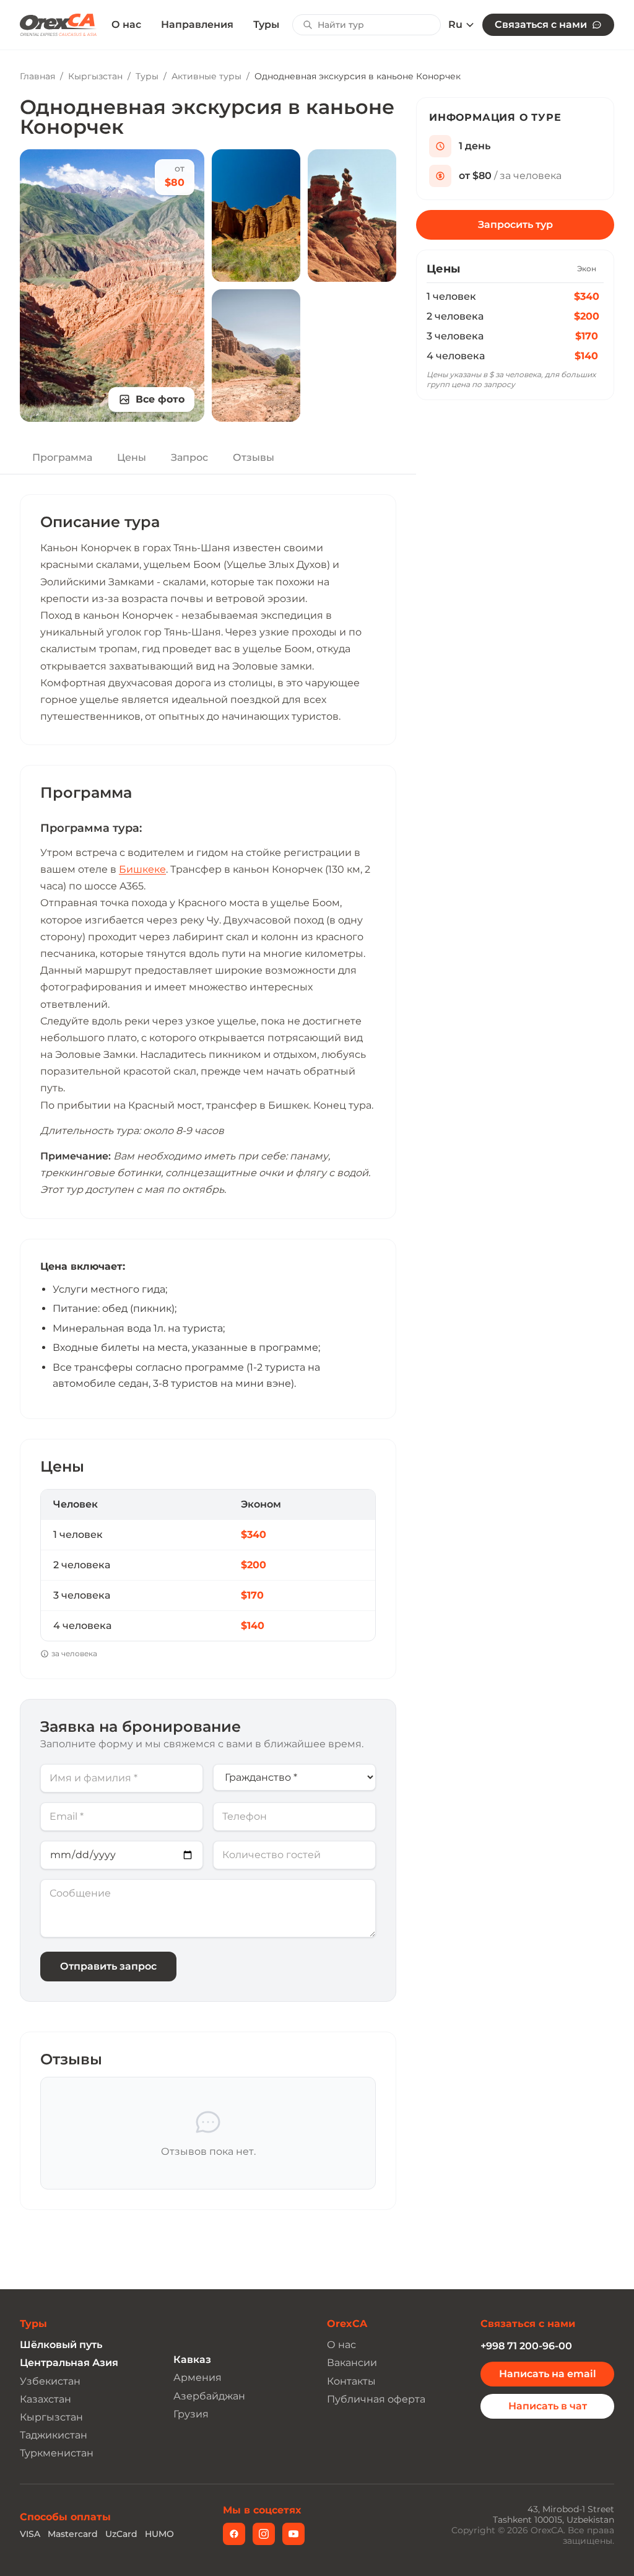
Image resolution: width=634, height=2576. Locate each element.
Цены (132, 457)
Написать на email (548, 2374)
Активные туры (206, 76)
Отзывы (254, 457)
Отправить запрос (108, 1966)
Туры (266, 24)
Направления (197, 24)
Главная (37, 76)
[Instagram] (264, 2534)
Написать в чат (548, 2406)
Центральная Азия (69, 2363)
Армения (198, 2377)
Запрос (189, 457)
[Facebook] (234, 2534)
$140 (586, 356)
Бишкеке (142, 869)
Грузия (191, 2414)
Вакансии (352, 2363)
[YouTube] (293, 2534)
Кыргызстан (95, 76)
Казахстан (46, 2399)
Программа (62, 457)
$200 (587, 316)
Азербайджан (209, 2396)
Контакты (351, 2381)
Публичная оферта (376, 2399)
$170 (587, 336)
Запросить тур (515, 225)
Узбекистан (50, 2381)
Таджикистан (54, 2435)
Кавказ (192, 2360)
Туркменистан (57, 2453)
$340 (587, 296)
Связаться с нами (541, 24)
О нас (126, 25)
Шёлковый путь (61, 2345)
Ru (455, 25)
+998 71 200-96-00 (526, 2346)
